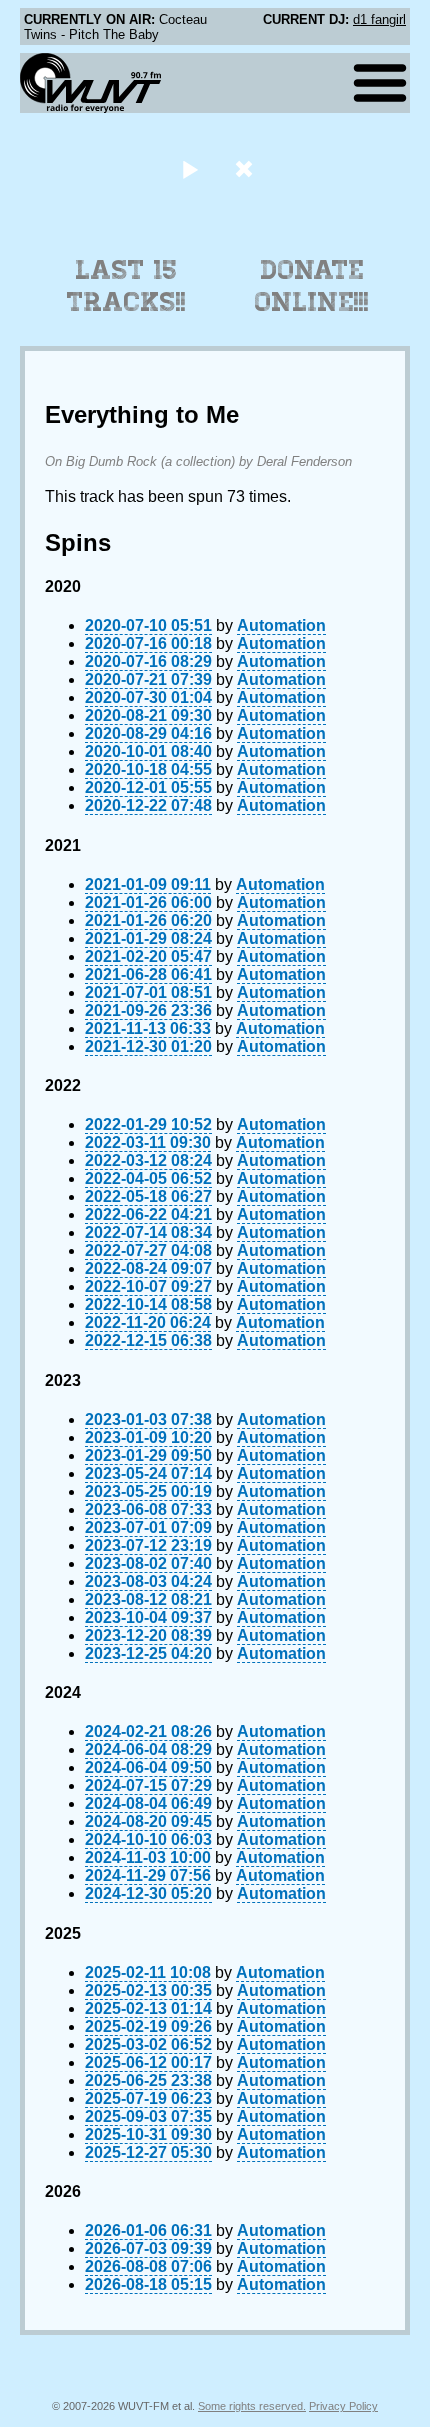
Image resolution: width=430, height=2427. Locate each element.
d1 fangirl (379, 19)
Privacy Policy (343, 2406)
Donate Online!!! (312, 286)
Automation (281, 625)
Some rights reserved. (252, 2406)
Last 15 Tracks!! (126, 286)
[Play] (189, 168)
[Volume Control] (246, 168)
